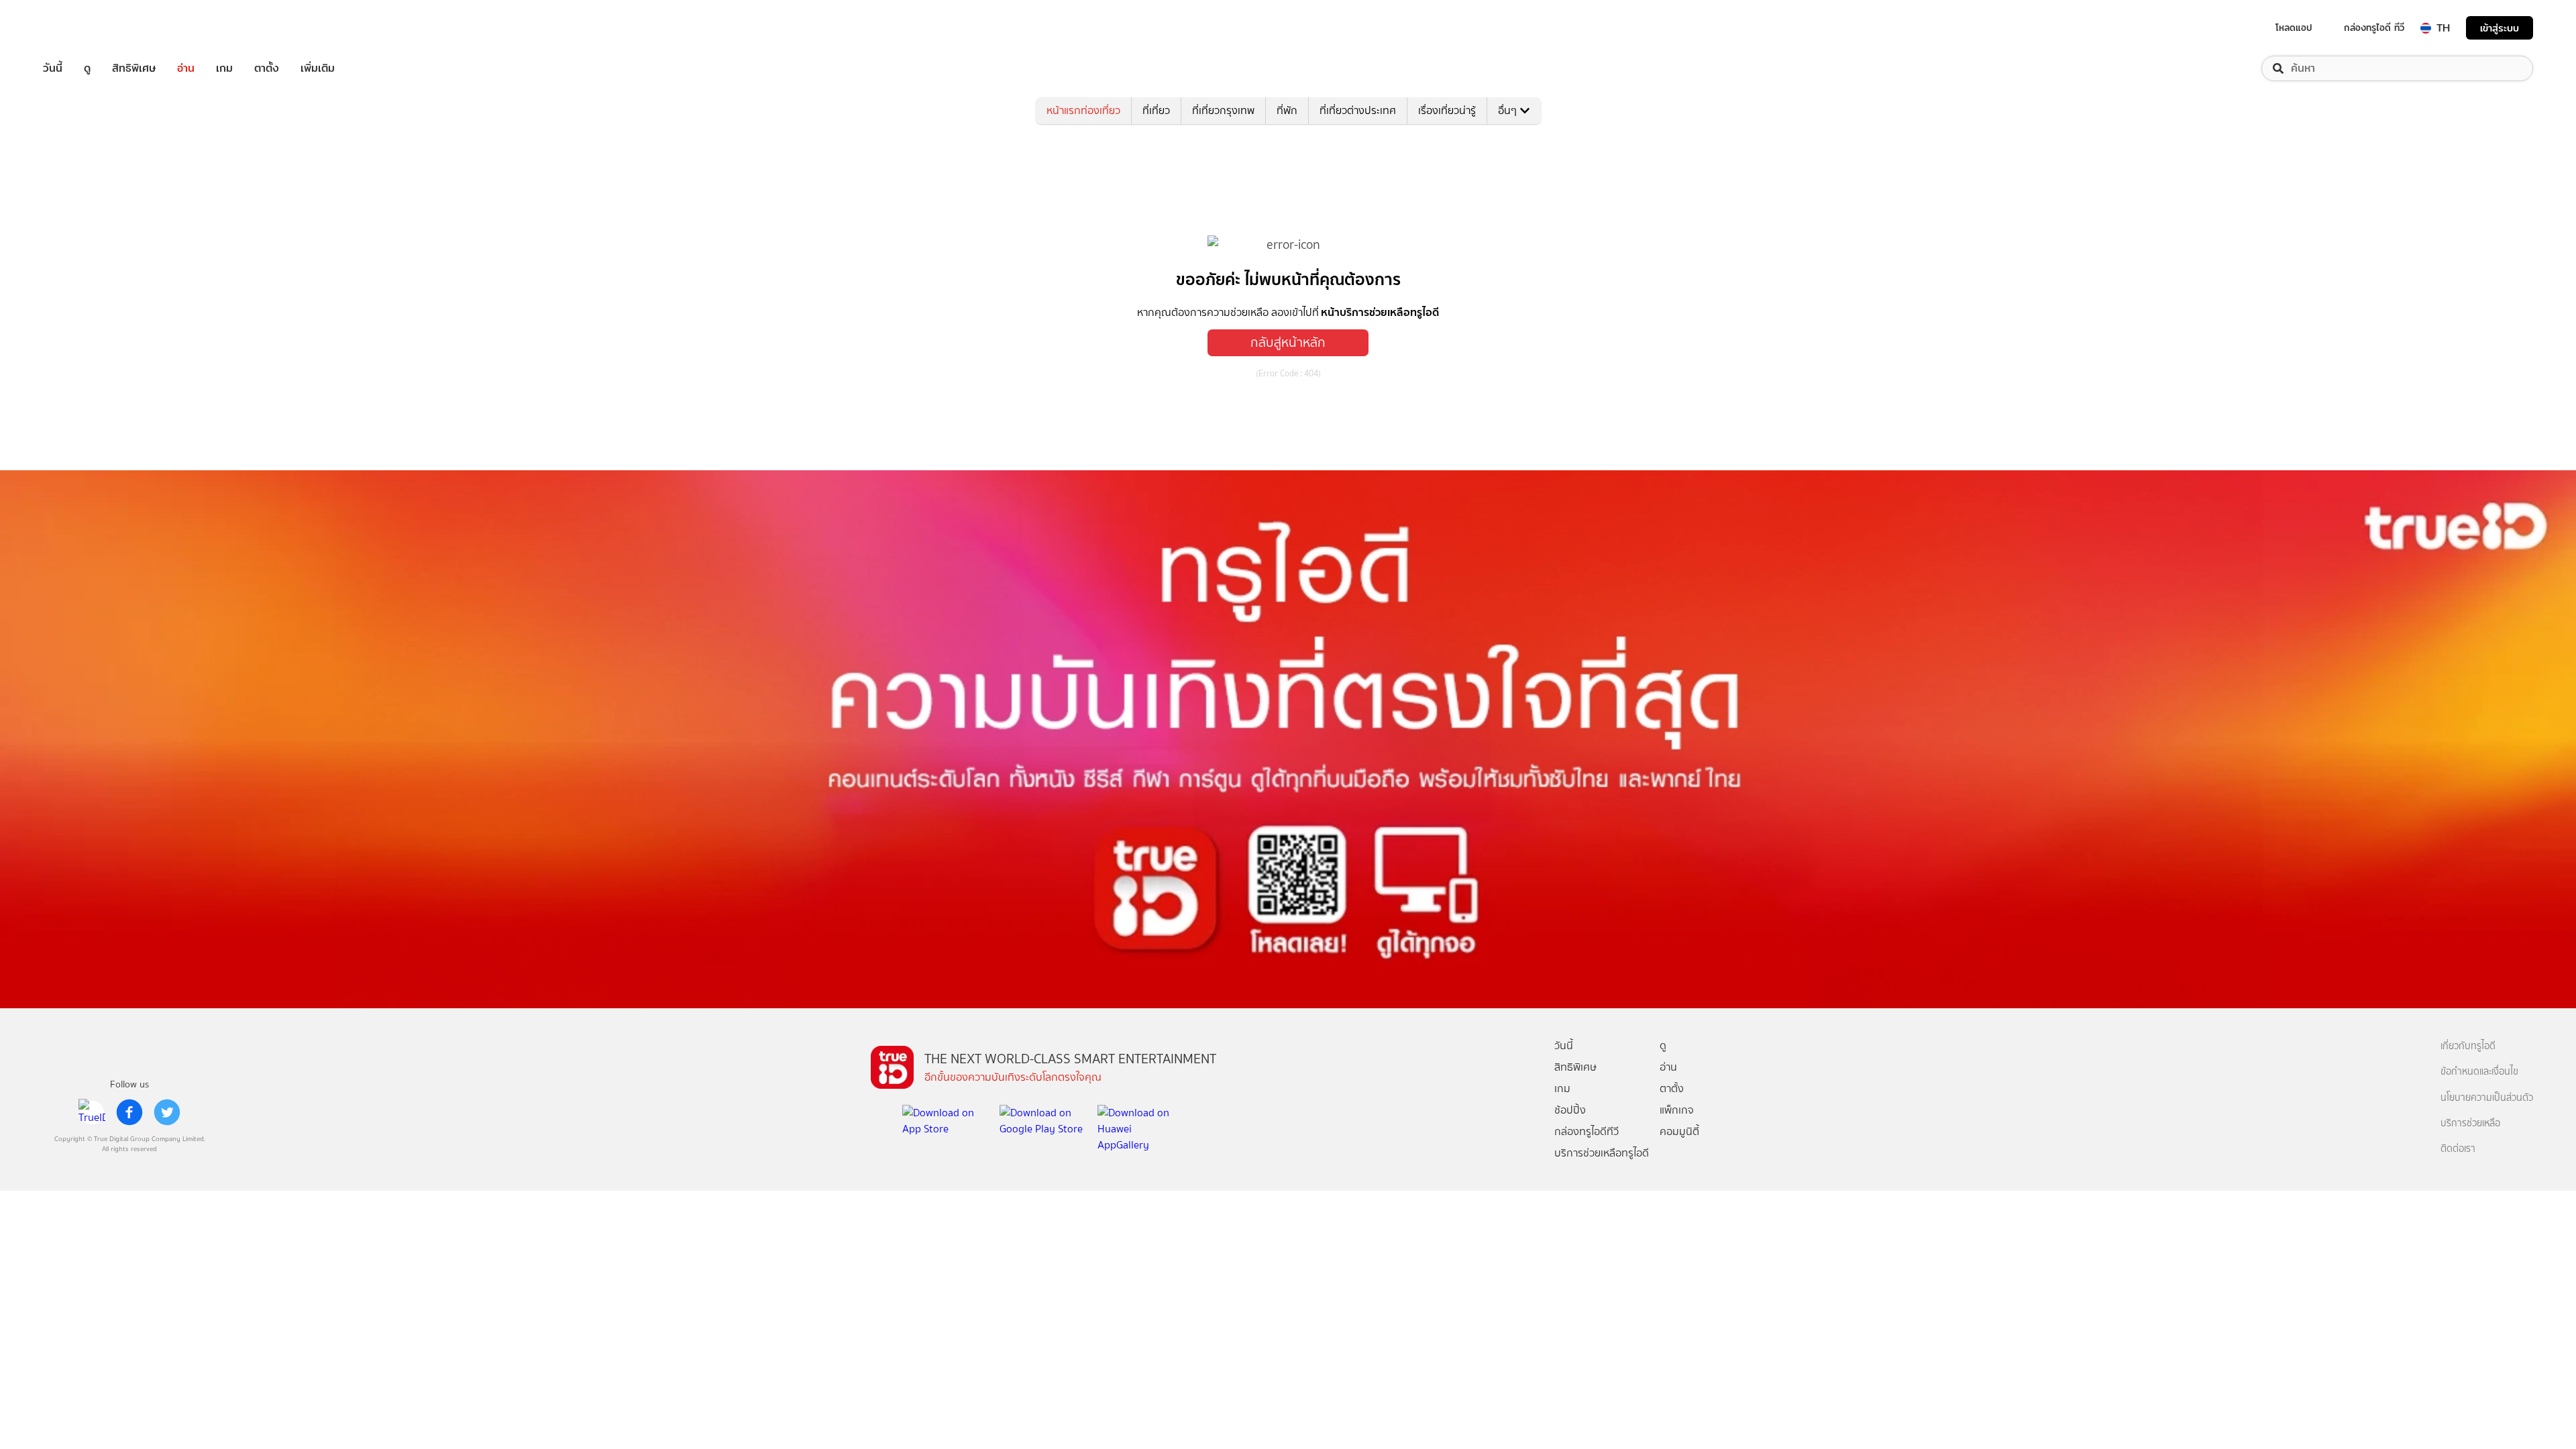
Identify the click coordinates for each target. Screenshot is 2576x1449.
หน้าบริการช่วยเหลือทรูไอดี (1380, 312)
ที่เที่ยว (1156, 110)
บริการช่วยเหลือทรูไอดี (1602, 1153)
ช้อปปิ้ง (1570, 1110)
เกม (224, 68)
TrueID (83, 28)
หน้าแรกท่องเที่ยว (1083, 110)
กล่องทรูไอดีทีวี (1587, 1131)
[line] (92, 1112)
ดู (87, 68)
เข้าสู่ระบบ (2500, 28)
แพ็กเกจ (1677, 1110)
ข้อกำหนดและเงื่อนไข (2479, 1072)
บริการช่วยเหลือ (2470, 1123)
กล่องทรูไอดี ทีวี (2374, 28)
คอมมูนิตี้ (1679, 1131)
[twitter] (167, 1112)
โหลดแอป (2294, 28)
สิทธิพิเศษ (134, 68)
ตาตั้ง (267, 68)
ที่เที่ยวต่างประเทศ (1358, 110)
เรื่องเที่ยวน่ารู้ (1447, 110)
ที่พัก (1287, 110)
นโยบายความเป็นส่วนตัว (2487, 1098)
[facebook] (129, 1112)
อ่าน (186, 68)
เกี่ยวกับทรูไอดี (2468, 1046)
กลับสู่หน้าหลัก (1288, 342)
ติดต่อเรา (2458, 1149)
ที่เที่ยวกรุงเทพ (1223, 110)
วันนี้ (53, 68)
